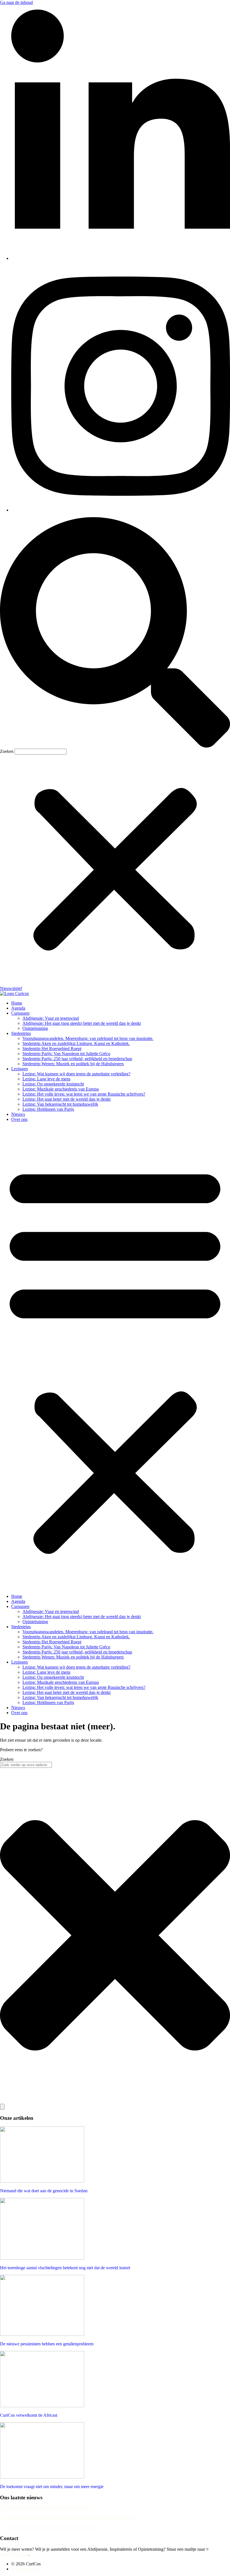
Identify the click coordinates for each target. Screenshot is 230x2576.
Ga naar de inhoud (16, 2)
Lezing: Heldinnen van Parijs (48, 1109)
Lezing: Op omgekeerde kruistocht (53, 1084)
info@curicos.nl (14, 2554)
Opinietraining (35, 1028)
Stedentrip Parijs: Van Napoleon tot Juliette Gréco (66, 1054)
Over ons (19, 1119)
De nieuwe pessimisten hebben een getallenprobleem (47, 2344)
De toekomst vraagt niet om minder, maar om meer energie (52, 2487)
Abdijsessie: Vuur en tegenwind (51, 1018)
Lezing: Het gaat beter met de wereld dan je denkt (66, 1099)
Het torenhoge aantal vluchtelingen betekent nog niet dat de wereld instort (65, 2268)
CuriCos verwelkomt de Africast (29, 2415)
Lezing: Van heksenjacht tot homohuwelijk (60, 1104)
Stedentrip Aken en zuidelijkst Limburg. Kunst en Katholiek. (76, 1043)
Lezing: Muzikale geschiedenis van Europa (61, 1089)
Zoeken (7, 751)
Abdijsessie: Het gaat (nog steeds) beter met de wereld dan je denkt (82, 1023)
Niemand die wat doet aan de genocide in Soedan (44, 2191)
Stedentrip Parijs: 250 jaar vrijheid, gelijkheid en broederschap (77, 1059)
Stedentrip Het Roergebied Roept (52, 1049)
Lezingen (19, 1069)
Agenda (18, 1008)
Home (17, 1003)
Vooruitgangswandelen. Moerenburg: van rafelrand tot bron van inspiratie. (88, 1038)
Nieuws (18, 1114)
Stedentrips (21, 1033)
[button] (115, 633)
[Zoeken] (2, 2107)
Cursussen (20, 1013)
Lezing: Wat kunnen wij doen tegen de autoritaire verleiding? (76, 1074)
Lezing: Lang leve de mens (46, 1079)
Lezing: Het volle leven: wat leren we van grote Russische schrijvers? (84, 1094)
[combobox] (26, 1765)
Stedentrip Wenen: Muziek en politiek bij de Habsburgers (73, 1064)
